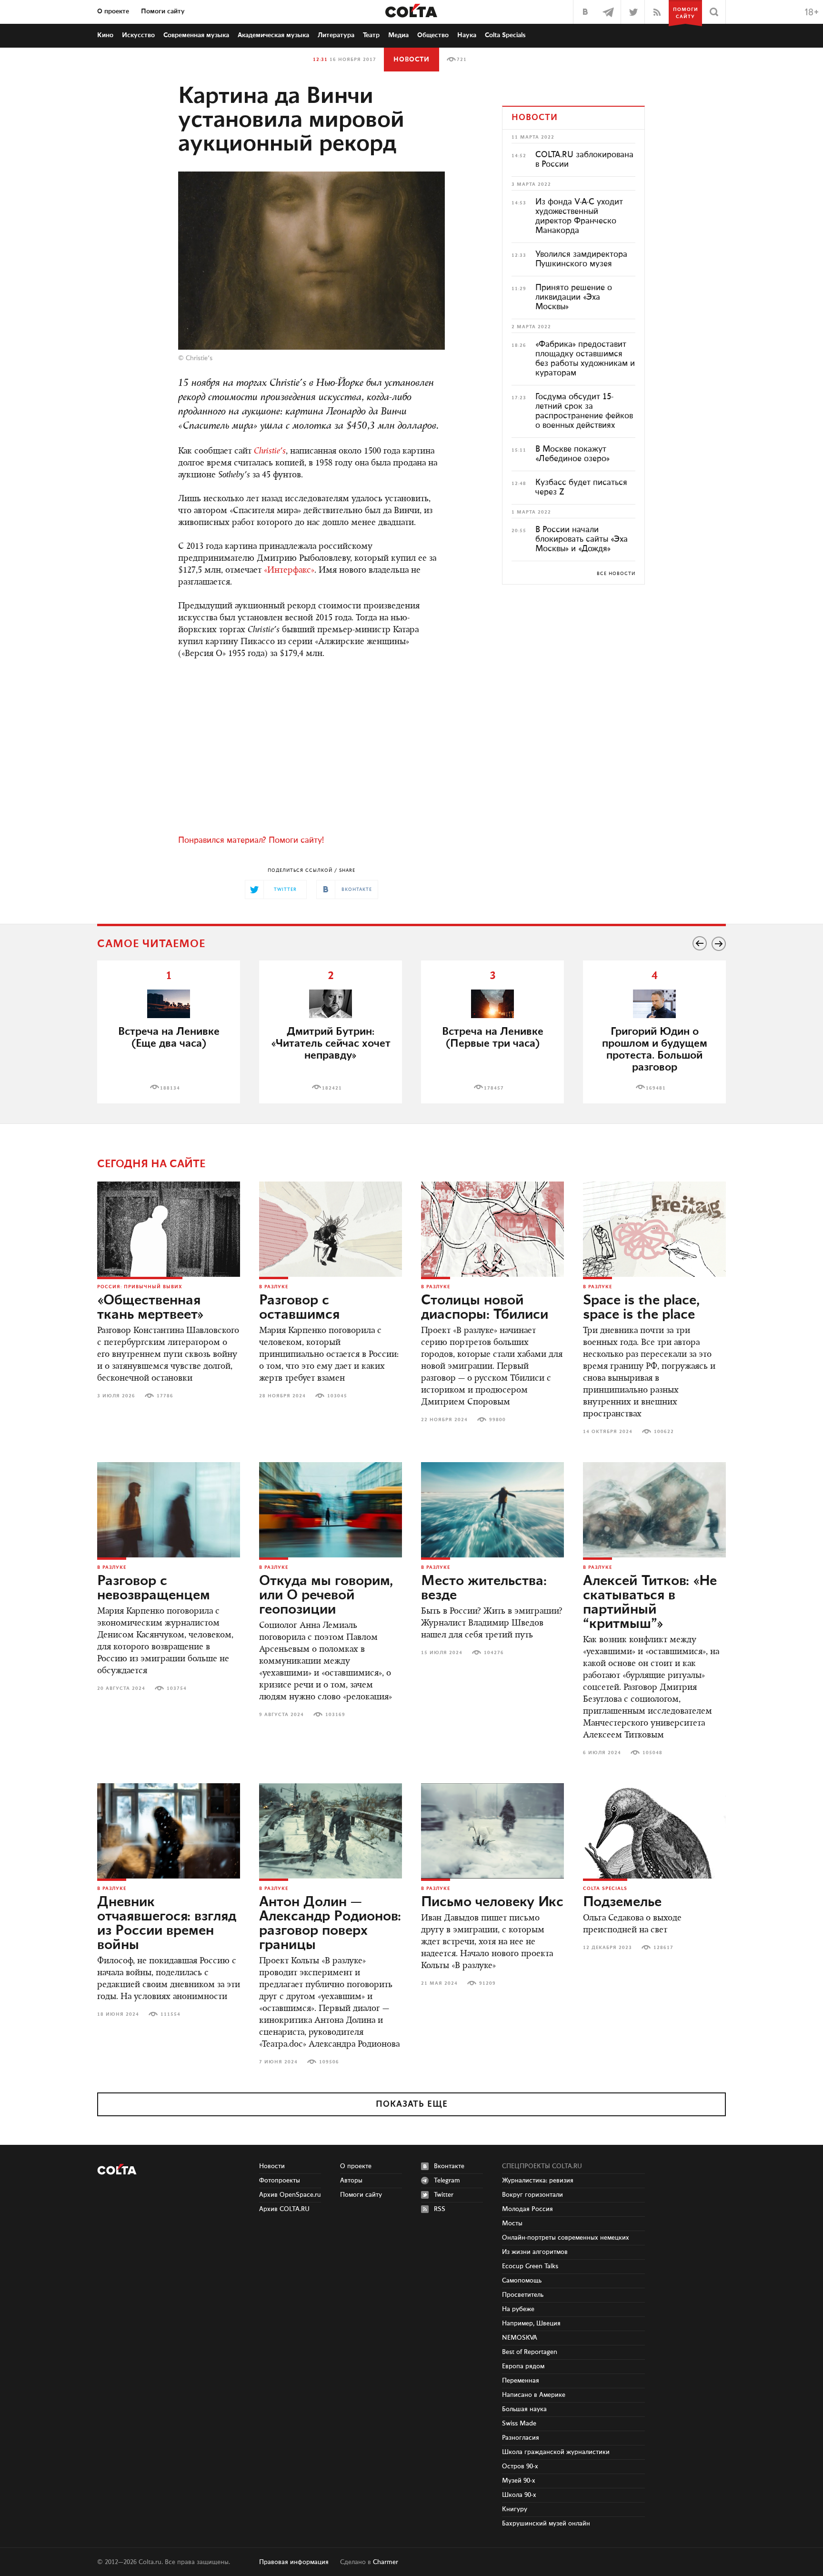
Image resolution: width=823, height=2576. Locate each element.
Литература (336, 35)
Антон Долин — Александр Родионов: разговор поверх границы (330, 1924)
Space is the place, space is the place (641, 1308)
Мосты (512, 2223)
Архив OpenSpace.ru (290, 2195)
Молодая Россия (527, 2209)
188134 (170, 1088)
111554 (171, 2014)
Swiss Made (519, 2424)
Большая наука (524, 2409)
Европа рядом (523, 2366)
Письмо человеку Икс (492, 1902)
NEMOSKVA (520, 2338)
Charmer (386, 2562)
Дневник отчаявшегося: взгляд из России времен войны (167, 1924)
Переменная (521, 2381)
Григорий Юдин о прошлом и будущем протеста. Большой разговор (655, 1050)
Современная (196, 35)
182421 (332, 1088)
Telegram (447, 2181)
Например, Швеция (531, 2323)
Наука (467, 35)
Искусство (138, 35)
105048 (652, 1753)
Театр (371, 35)
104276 (494, 1653)
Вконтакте (449, 2166)
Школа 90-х (519, 2495)
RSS (440, 2209)
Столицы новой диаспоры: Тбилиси (485, 1308)
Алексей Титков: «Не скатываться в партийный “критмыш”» (650, 1603)
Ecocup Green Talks (530, 2266)
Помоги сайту (163, 11)
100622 (664, 1432)
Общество (433, 35)
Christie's (199, 358)
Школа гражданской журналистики (556, 2452)
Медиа (398, 35)
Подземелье (622, 1902)
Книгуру (515, 2509)
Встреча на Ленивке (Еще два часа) (169, 1038)
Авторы (351, 2181)
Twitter (444, 2195)
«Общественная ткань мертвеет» (151, 1308)
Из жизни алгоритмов (535, 2252)
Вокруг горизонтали (532, 2195)
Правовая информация (294, 2562)
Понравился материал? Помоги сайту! (251, 840)
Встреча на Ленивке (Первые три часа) (493, 1038)
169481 (656, 1088)
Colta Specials (505, 35)
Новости (411, 60)
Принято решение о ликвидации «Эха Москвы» (574, 297)
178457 (494, 1088)
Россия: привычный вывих (140, 1287)
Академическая (273, 35)
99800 (497, 1420)
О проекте (113, 11)
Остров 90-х (520, 2466)
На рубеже (518, 2309)
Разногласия (521, 2438)
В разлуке (274, 1287)
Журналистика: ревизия (538, 2181)
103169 (335, 1715)
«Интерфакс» (289, 571)
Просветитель (523, 2295)
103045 (337, 1396)
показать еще (412, 2104)
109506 (329, 2062)
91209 (487, 1983)
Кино (105, 35)
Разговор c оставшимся (299, 1308)
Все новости (616, 574)
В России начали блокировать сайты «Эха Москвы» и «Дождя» (582, 539)
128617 (663, 1948)
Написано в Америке (534, 2395)
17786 (165, 1396)
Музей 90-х (519, 2481)
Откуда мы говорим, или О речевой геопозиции (326, 1596)
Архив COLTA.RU (284, 2209)
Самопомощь (522, 2281)
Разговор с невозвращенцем (154, 1588)
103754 (177, 1688)
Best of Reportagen (530, 2352)
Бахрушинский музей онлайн (546, 2524)
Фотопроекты (280, 2181)
